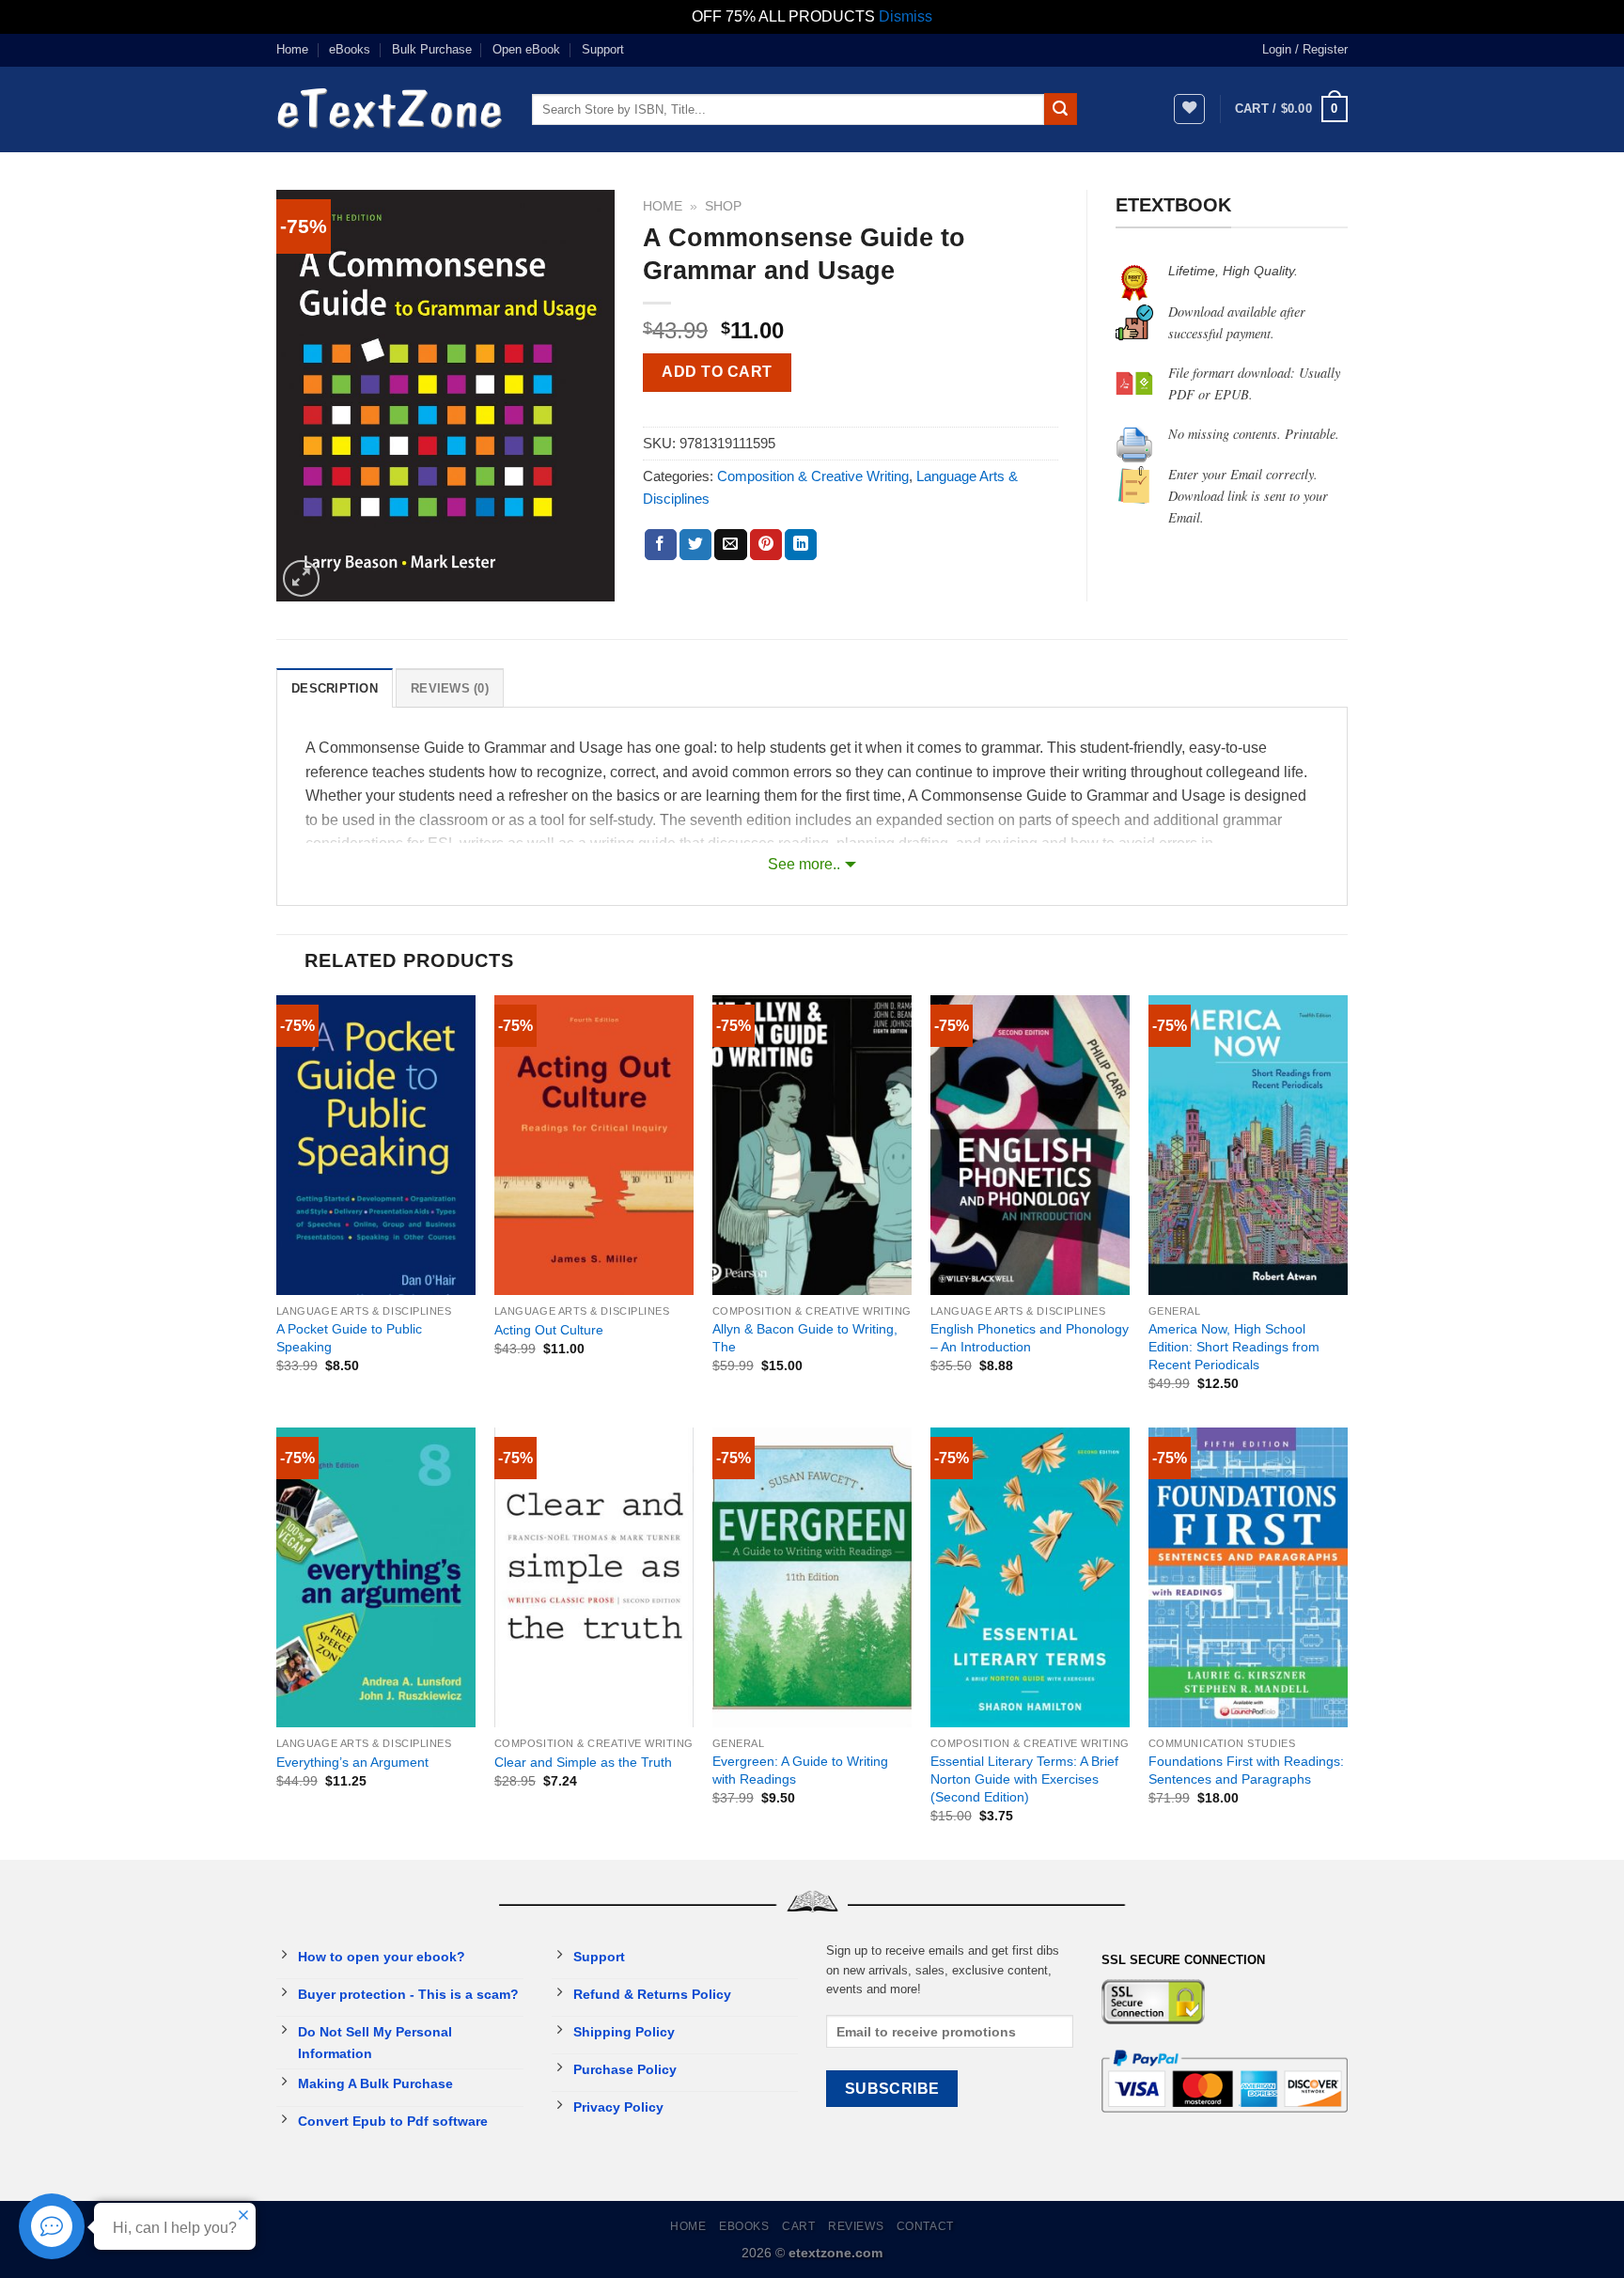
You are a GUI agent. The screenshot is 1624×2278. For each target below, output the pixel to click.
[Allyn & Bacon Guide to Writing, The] (812, 1145)
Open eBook (526, 49)
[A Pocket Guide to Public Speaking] (376, 1145)
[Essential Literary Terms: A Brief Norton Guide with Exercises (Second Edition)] (1030, 1577)
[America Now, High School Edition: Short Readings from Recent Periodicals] (1248, 1145)
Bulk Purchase (432, 49)
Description (335, 688)
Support (603, 49)
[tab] (335, 688)
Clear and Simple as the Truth (583, 1762)
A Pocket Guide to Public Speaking (349, 1338)
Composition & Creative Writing (813, 476)
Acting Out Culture (549, 1330)
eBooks (350, 49)
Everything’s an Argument (352, 1762)
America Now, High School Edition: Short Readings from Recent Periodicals (1234, 1346)
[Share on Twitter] (695, 545)
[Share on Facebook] (661, 545)
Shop (723, 206)
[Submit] (1060, 109)
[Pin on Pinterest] (766, 545)
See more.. (804, 864)
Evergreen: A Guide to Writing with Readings (800, 1770)
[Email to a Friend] (730, 545)
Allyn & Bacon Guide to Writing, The (805, 1338)
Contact (925, 2226)
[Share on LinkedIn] (801, 545)
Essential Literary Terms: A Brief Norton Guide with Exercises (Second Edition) (1024, 1779)
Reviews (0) (450, 688)
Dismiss (906, 16)
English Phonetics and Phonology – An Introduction (1030, 1338)
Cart (798, 2226)
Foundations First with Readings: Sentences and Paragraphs (1246, 1770)
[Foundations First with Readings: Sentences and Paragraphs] (1248, 1577)
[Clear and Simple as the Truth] (594, 1577)
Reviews (856, 2226)
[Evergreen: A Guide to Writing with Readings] (812, 1577)
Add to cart (717, 372)
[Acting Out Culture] (594, 1145)
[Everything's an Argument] (376, 1577)
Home (292, 49)
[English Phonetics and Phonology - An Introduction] (1030, 1145)
